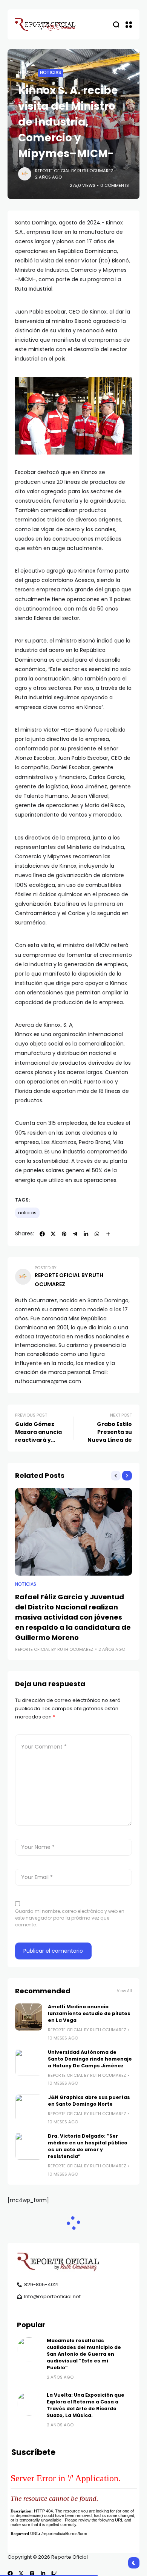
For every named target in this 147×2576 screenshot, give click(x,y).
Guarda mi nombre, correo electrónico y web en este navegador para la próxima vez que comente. (70, 1918)
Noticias (51, 73)
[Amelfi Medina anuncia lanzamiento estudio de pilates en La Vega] (29, 2017)
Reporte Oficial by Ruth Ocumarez (74, 171)
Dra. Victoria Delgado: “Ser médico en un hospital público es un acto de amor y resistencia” (88, 2146)
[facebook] (10, 2573)
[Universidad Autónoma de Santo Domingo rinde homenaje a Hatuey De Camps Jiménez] (29, 2062)
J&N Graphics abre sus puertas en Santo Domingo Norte (89, 2101)
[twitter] (21, 2573)
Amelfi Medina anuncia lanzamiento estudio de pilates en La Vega (89, 2013)
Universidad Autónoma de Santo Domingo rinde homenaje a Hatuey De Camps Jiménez (90, 2059)
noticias (27, 1213)
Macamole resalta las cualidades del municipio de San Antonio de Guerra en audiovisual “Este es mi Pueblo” (84, 2354)
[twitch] (54, 2573)
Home (24, 73)
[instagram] (32, 2573)
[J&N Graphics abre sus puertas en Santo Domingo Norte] (29, 2108)
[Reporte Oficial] (45, 24)
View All (124, 1991)
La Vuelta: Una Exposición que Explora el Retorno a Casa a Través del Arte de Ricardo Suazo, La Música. (86, 2405)
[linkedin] (43, 2573)
